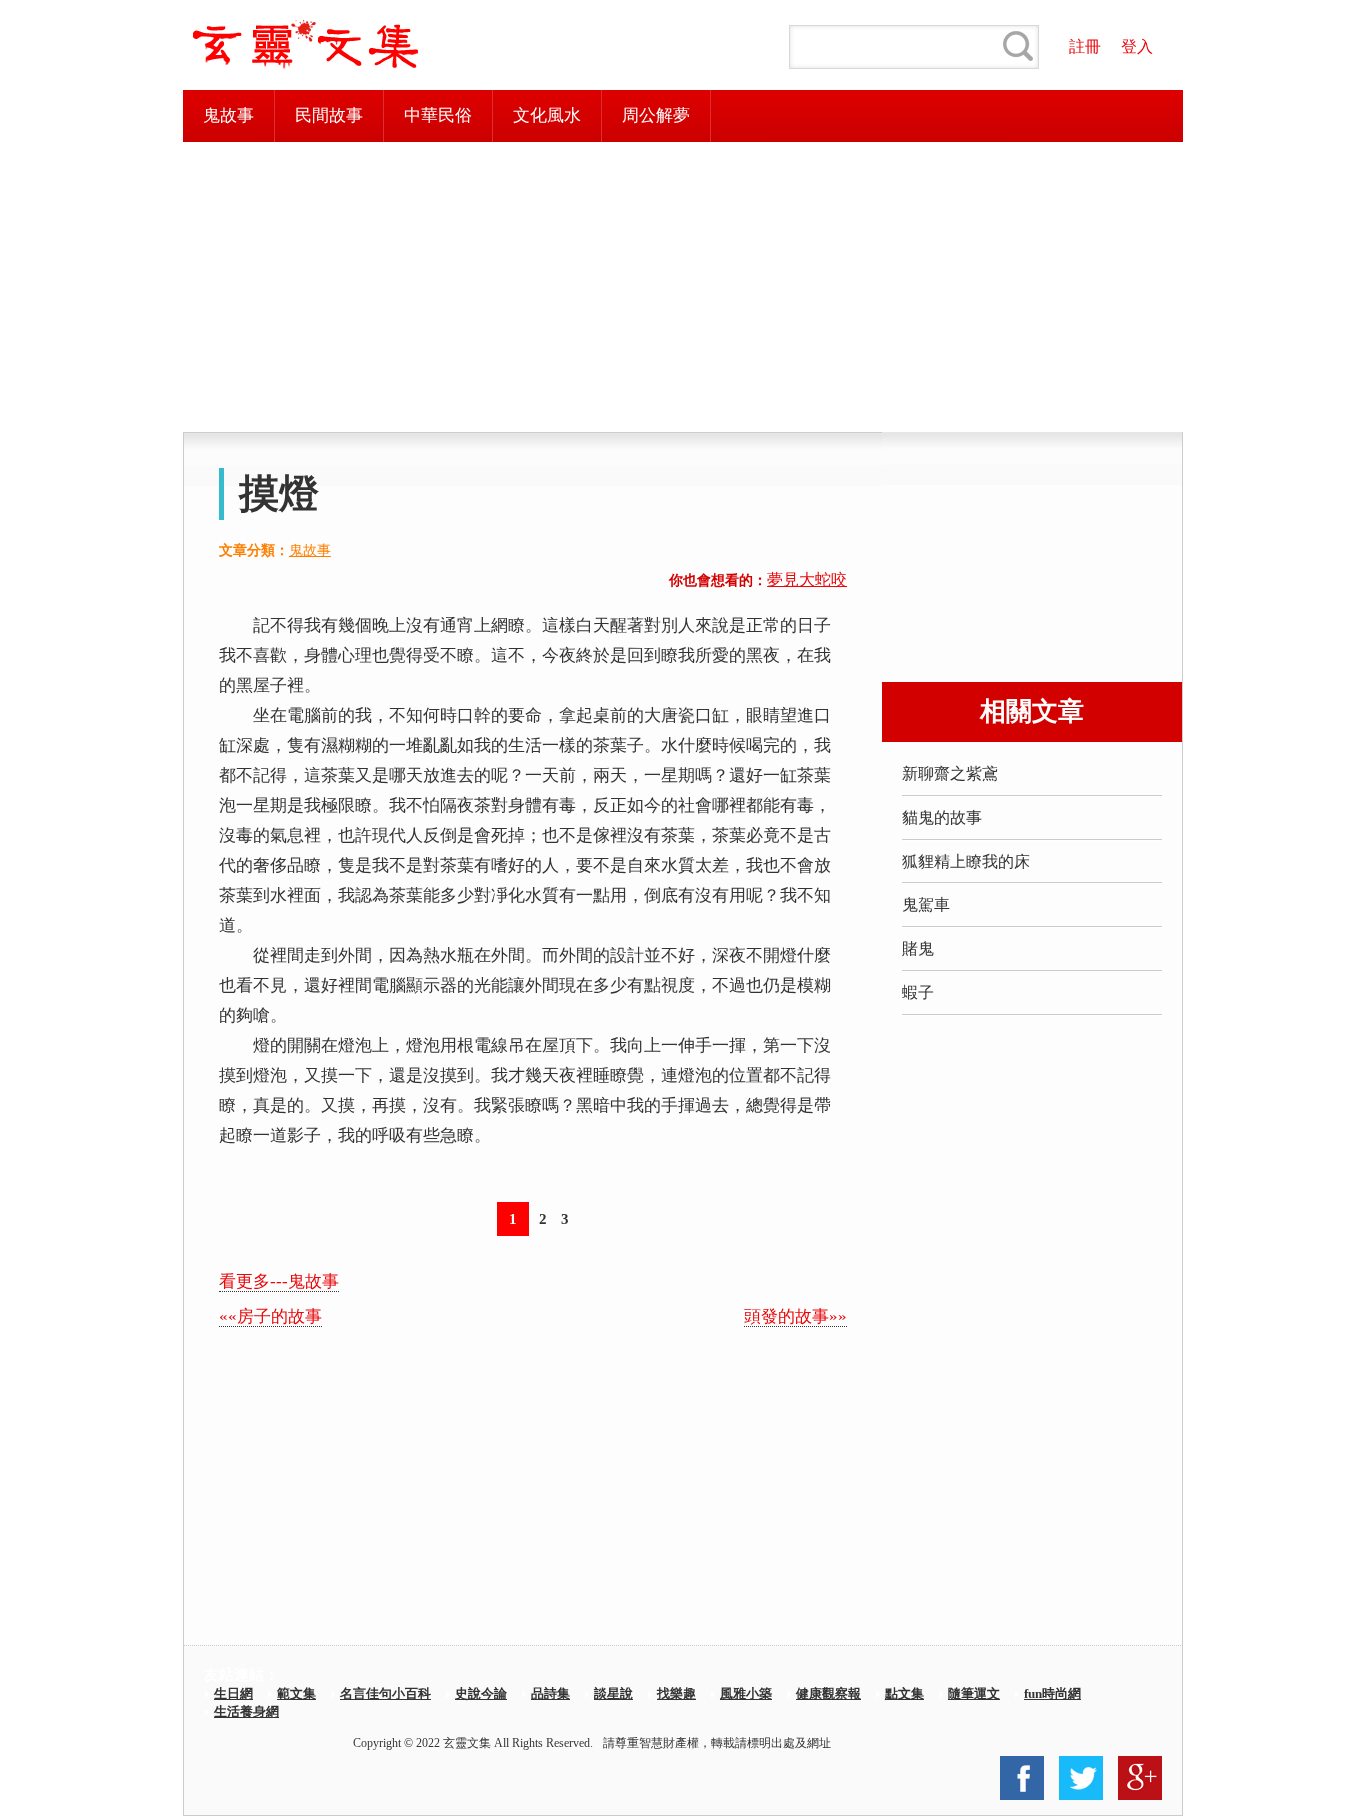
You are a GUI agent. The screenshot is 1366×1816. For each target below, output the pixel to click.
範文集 (296, 1693)
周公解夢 (656, 115)
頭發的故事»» (795, 1316)
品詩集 (550, 1693)
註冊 (1085, 46)
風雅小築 (746, 1693)
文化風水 (547, 115)
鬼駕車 (926, 904)
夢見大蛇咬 (807, 579)
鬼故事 (228, 115)
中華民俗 (438, 115)
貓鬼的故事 (942, 817)
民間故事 (329, 115)
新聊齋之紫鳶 (950, 773)
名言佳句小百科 (385, 1693)
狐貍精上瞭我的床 (966, 861)
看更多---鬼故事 (279, 1281)
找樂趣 (676, 1693)
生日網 (233, 1693)
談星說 (613, 1693)
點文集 (904, 1693)
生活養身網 (246, 1711)
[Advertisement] (683, 287)
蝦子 (918, 992)
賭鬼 (918, 948)
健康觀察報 (828, 1693)
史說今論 (481, 1693)
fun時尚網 (1052, 1693)
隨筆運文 (974, 1693)
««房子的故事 (270, 1316)
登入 (1137, 46)
